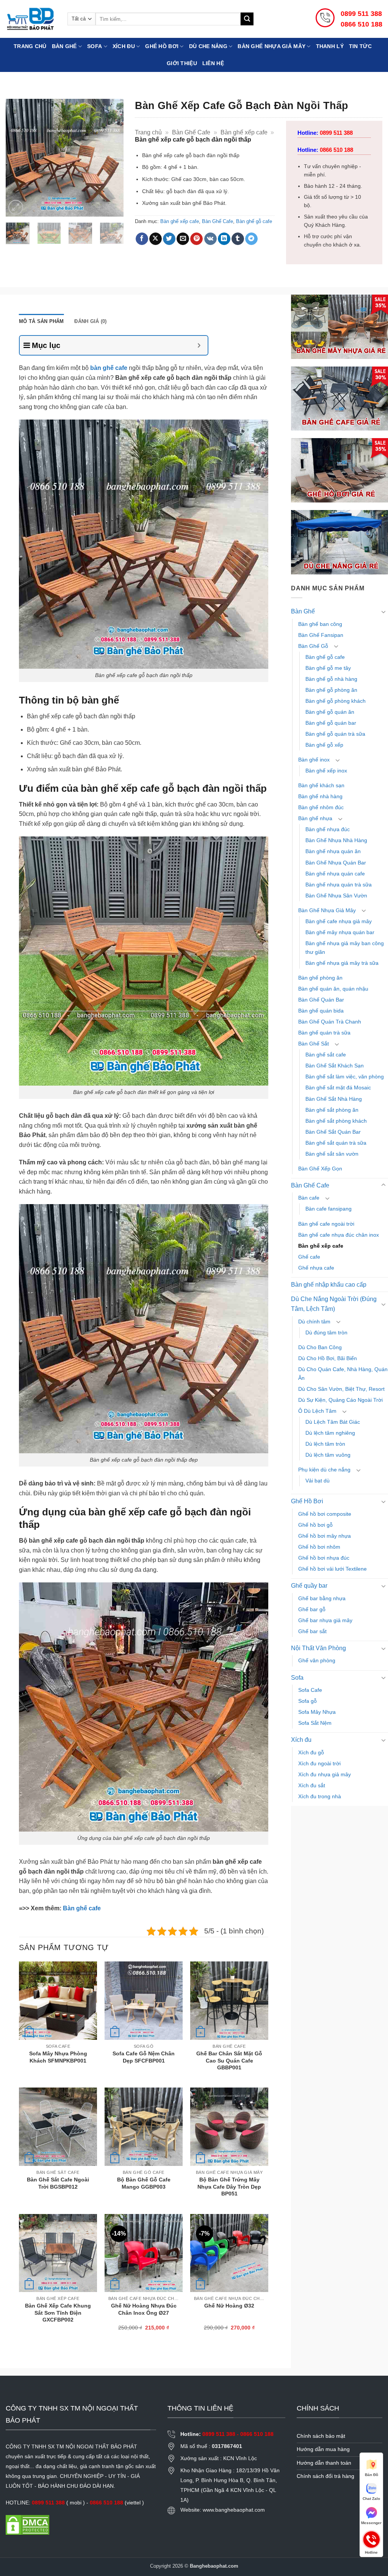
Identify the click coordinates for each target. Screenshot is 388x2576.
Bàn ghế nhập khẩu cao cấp (329, 1285)
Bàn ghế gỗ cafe (254, 221)
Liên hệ (213, 63)
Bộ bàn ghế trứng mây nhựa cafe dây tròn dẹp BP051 (229, 2187)
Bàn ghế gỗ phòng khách (336, 701)
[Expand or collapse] (199, 345)
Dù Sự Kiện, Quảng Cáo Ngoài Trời (340, 1400)
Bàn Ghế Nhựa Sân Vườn (336, 896)
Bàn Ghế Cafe (191, 132)
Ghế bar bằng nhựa (322, 1598)
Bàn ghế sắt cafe (326, 1055)
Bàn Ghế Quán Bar (321, 1000)
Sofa (95, 46)
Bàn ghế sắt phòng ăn (332, 1110)
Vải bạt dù (318, 1481)
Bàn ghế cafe (82, 1908)
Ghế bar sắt (312, 1631)
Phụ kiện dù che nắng (324, 1470)
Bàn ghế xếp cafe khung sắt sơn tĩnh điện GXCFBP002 (58, 2313)
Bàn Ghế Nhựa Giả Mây (327, 910)
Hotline (371, 2539)
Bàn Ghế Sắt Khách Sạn (335, 1066)
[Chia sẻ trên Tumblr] (238, 239)
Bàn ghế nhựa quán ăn (333, 851)
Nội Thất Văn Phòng (318, 1648)
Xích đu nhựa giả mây (325, 1774)
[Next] (112, 158)
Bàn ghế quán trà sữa (324, 1033)
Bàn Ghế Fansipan (321, 635)
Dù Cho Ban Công (320, 1347)
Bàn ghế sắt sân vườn (332, 1154)
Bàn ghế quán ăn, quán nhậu (333, 989)
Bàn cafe (309, 1198)
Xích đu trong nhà (320, 1796)
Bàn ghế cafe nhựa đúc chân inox (339, 1235)
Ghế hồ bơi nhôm (319, 1547)
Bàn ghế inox (314, 760)
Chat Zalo (371, 2499)
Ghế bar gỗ (312, 1609)
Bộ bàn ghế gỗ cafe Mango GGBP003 (144, 2183)
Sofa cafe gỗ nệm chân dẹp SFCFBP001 (144, 2057)
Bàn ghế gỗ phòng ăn (331, 690)
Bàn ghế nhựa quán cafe (335, 874)
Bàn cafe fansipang (329, 1209)
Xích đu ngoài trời (319, 1763)
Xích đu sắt (312, 1785)
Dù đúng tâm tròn (326, 1332)
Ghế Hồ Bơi (162, 46)
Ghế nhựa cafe (316, 1268)
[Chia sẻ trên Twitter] (169, 239)
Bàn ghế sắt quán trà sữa (336, 1143)
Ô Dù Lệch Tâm (317, 1411)
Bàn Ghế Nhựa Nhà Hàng (336, 840)
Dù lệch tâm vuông (328, 1455)
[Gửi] (247, 19)
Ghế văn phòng (317, 1660)
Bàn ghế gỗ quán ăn (330, 712)
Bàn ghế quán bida (321, 1011)
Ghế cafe (309, 1257)
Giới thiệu (182, 63)
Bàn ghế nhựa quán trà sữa (339, 885)
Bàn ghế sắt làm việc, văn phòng (345, 1077)
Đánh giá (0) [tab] (90, 321)
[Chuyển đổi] (383, 612)
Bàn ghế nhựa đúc (328, 829)
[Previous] (17, 158)
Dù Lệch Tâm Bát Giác (333, 1422)
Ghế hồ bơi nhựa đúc (324, 1558)
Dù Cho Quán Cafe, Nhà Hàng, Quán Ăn (343, 1374)
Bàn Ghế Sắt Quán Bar (333, 1132)
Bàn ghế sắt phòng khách (336, 1121)
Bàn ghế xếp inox (326, 771)
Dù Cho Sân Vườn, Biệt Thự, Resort (341, 1389)
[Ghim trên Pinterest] (196, 239)
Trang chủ (30, 46)
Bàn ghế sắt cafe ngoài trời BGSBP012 (58, 2183)
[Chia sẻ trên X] (156, 239)
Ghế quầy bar (309, 1586)
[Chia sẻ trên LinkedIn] (224, 239)
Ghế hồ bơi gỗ (315, 1525)
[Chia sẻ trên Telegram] (251, 239)
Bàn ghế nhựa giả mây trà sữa (342, 963)
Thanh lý (330, 46)
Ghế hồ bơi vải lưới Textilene (332, 1569)
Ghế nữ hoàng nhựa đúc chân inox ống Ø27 (144, 2309)
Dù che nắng (208, 46)
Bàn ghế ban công (320, 624)
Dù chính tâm (314, 1322)
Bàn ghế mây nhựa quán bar (340, 932)
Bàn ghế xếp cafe (244, 132)
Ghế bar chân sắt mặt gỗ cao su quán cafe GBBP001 (229, 2060)
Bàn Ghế (64, 46)
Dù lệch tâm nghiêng (330, 1433)
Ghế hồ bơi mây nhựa (325, 1536)
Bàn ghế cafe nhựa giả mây (339, 921)
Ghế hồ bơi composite (325, 1514)
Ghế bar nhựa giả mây (325, 1620)
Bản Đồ (372, 2475)
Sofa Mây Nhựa (317, 1712)
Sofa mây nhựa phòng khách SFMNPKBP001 (58, 2057)
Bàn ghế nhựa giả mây (271, 46)
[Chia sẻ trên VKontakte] (210, 239)
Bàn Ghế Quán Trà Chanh (330, 1022)
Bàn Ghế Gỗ (313, 646)
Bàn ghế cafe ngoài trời (326, 1224)
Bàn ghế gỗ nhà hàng (331, 679)
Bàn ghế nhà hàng (320, 796)
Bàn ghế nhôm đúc (321, 807)
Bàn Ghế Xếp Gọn (320, 1169)
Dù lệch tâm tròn (325, 1444)
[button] (16, 207)
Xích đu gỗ (311, 1752)
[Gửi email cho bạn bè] (183, 239)
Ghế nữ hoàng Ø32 (229, 2306)
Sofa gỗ (307, 1701)
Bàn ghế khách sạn (321, 785)
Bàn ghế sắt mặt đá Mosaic (338, 1088)
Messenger (371, 2523)
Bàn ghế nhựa (315, 818)
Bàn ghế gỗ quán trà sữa (335, 734)
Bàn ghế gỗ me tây (328, 668)
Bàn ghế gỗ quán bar (331, 723)
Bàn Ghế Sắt (314, 1044)
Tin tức (360, 46)
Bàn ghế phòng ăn (320, 978)
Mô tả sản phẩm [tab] (41, 321)
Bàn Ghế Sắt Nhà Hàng (334, 1099)
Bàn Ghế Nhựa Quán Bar (336, 863)
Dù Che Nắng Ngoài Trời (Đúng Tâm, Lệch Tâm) (334, 1304)
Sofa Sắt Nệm (315, 1723)
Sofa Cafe (310, 1690)
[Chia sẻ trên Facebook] (142, 239)
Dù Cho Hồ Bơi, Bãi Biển (328, 1358)
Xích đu (124, 46)
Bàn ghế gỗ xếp (324, 745)
